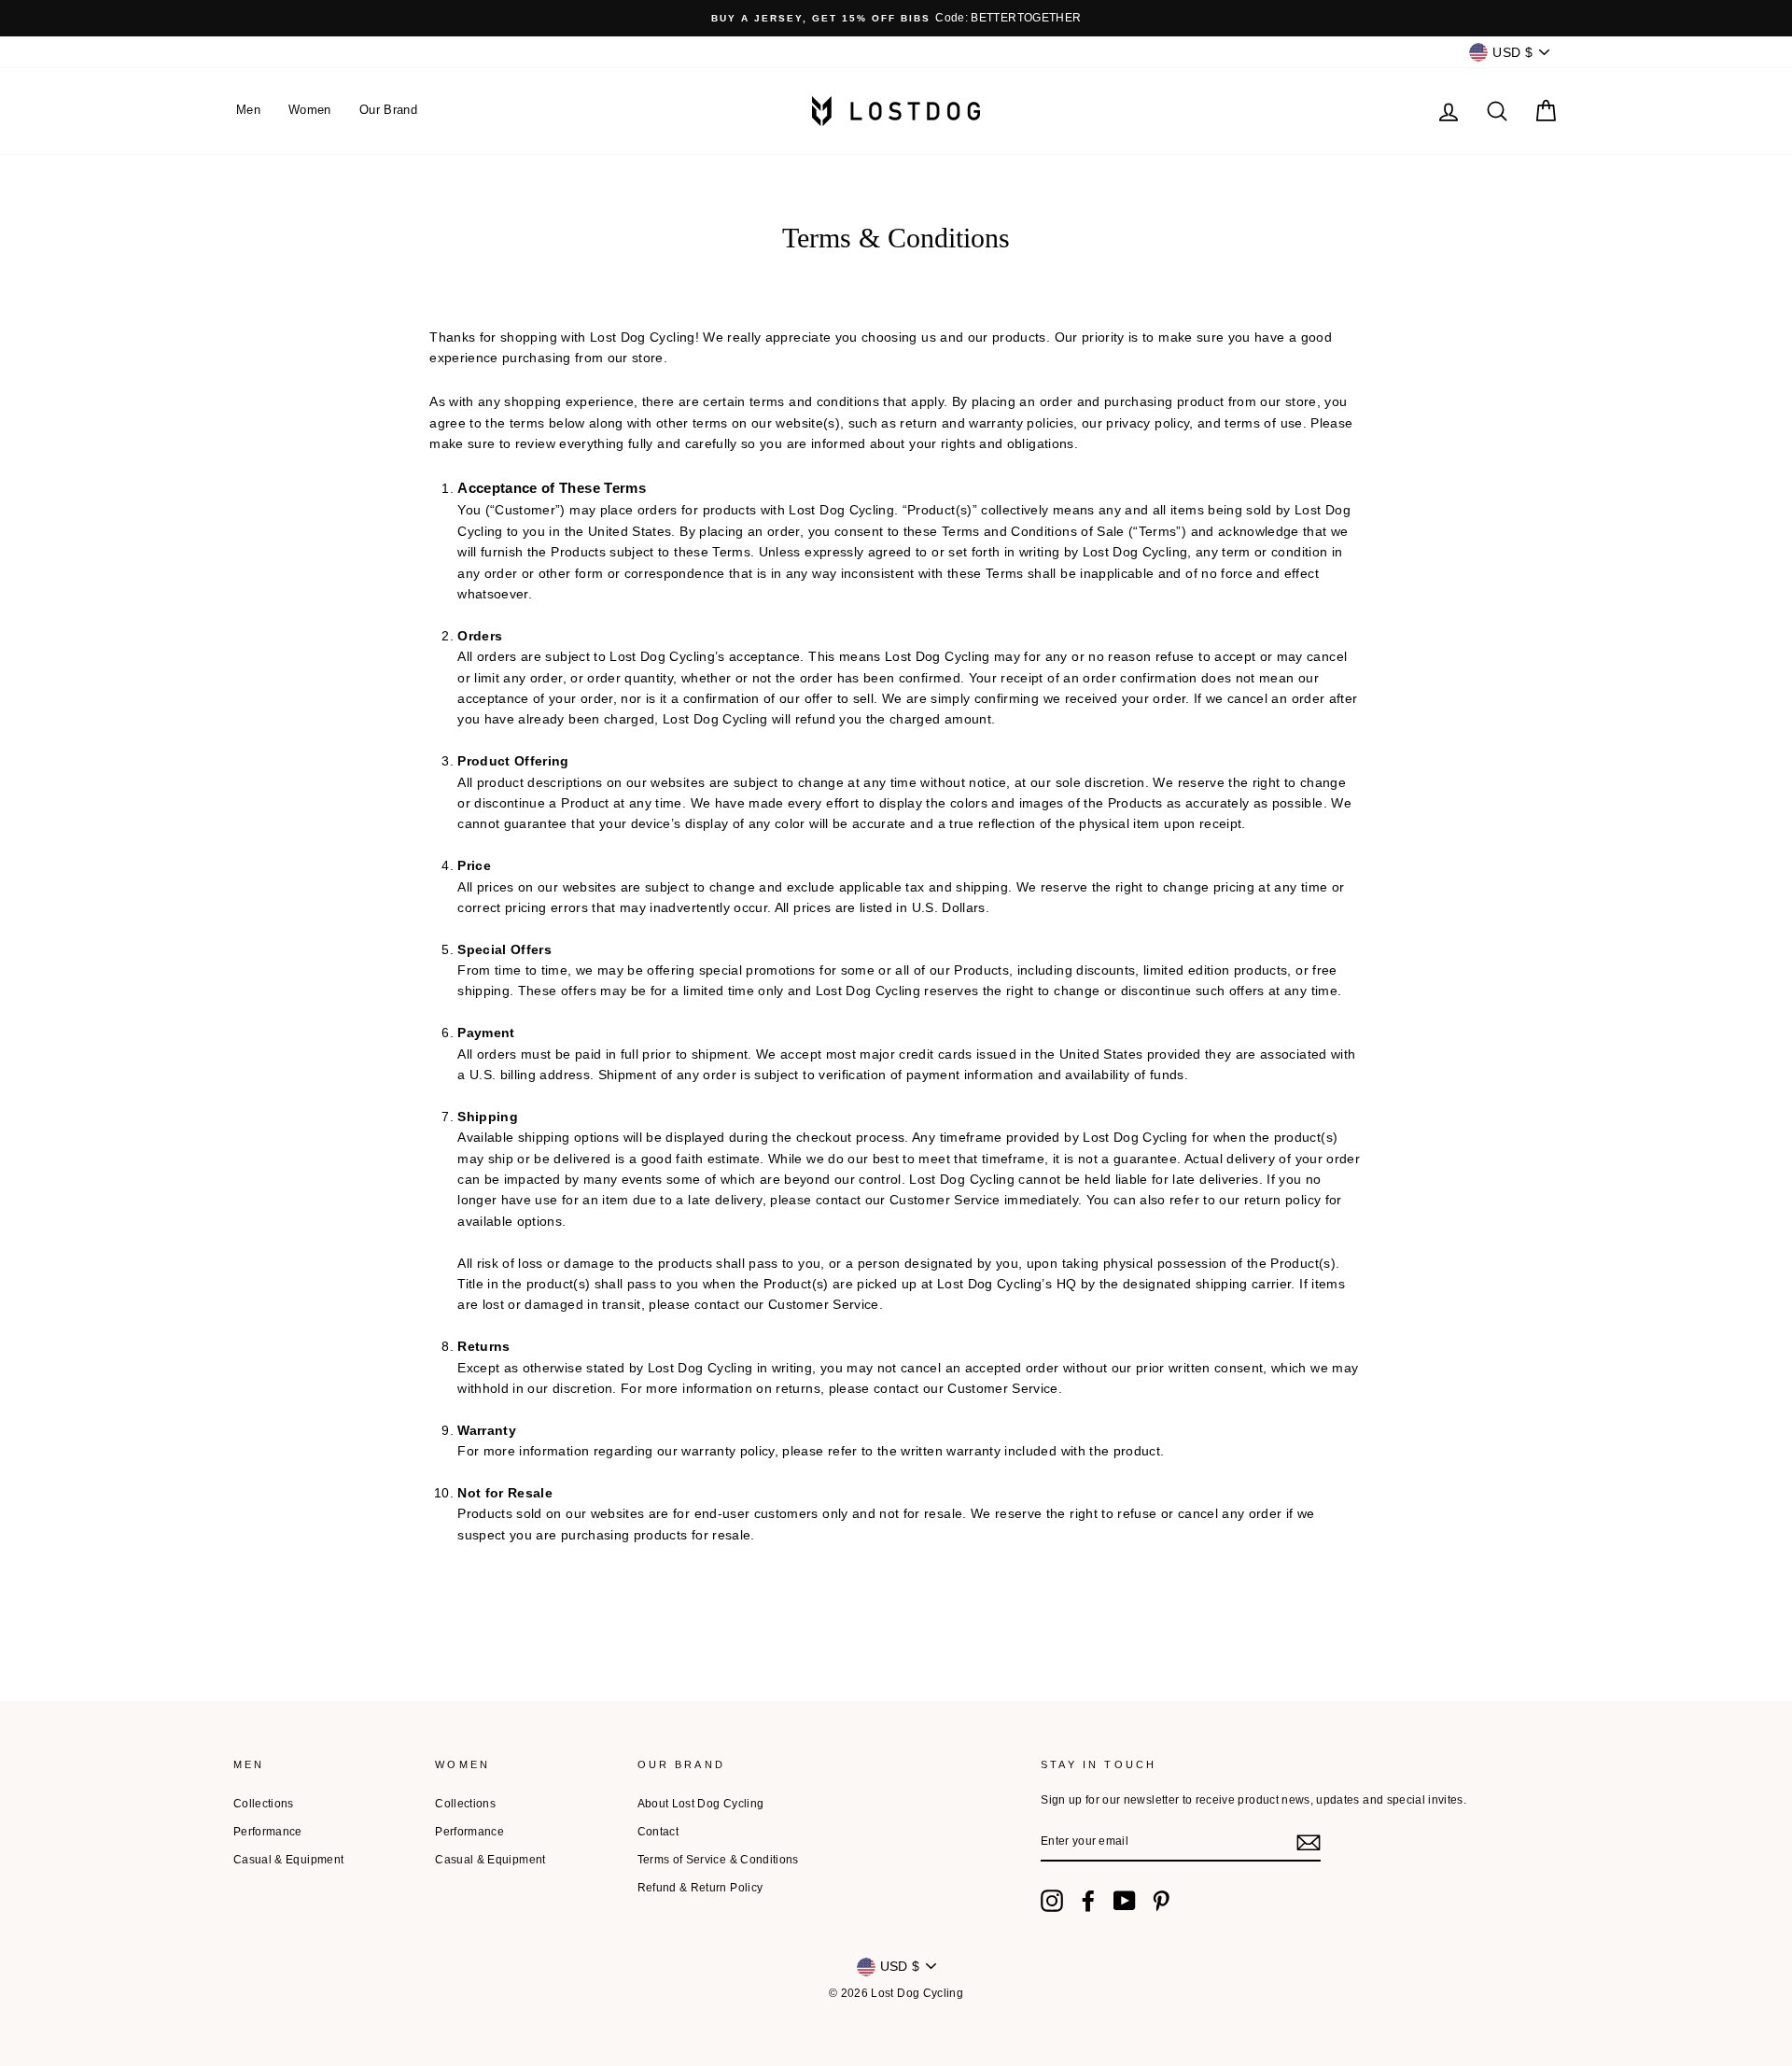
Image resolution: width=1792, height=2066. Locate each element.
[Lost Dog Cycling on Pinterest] (1161, 1901)
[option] (896, 18)
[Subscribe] (1309, 1843)
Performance (268, 1832)
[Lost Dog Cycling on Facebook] (1088, 1901)
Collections (264, 1804)
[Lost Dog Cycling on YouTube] (1125, 1901)
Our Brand (388, 110)
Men (248, 110)
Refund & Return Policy (700, 1888)
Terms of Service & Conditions (718, 1860)
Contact (658, 1832)
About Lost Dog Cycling (701, 1804)
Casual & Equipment (288, 1860)
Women (310, 110)
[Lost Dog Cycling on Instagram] (1052, 1901)
